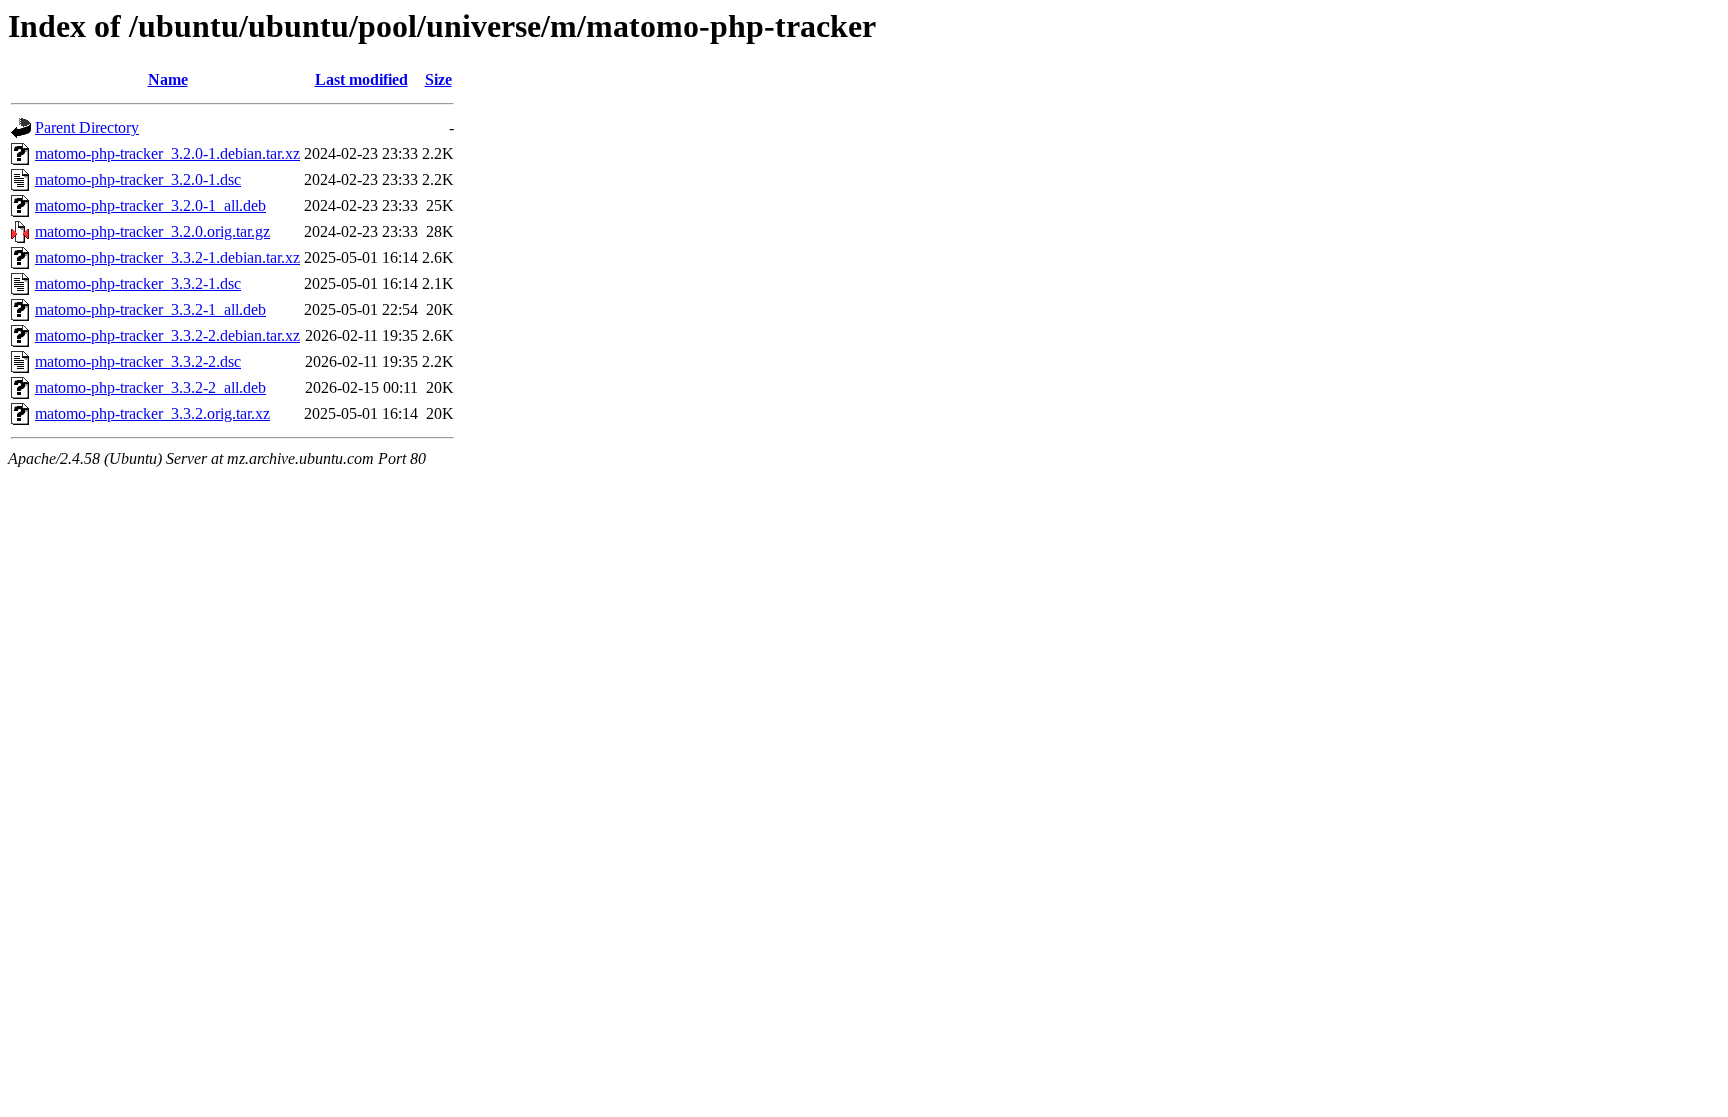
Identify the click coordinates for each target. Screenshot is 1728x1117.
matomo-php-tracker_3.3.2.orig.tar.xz (152, 413)
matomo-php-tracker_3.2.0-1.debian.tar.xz (167, 153)
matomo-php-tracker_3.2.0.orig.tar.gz (152, 231)
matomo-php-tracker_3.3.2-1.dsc (138, 283)
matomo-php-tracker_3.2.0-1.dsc (138, 179)
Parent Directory (87, 127)
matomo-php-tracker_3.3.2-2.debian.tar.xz (167, 335)
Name (168, 79)
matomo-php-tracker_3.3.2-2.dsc (138, 361)
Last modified (361, 79)
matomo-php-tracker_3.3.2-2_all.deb (150, 387)
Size (438, 79)
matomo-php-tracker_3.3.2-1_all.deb (150, 309)
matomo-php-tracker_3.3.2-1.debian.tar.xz (167, 257)
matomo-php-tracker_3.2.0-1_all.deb (150, 205)
